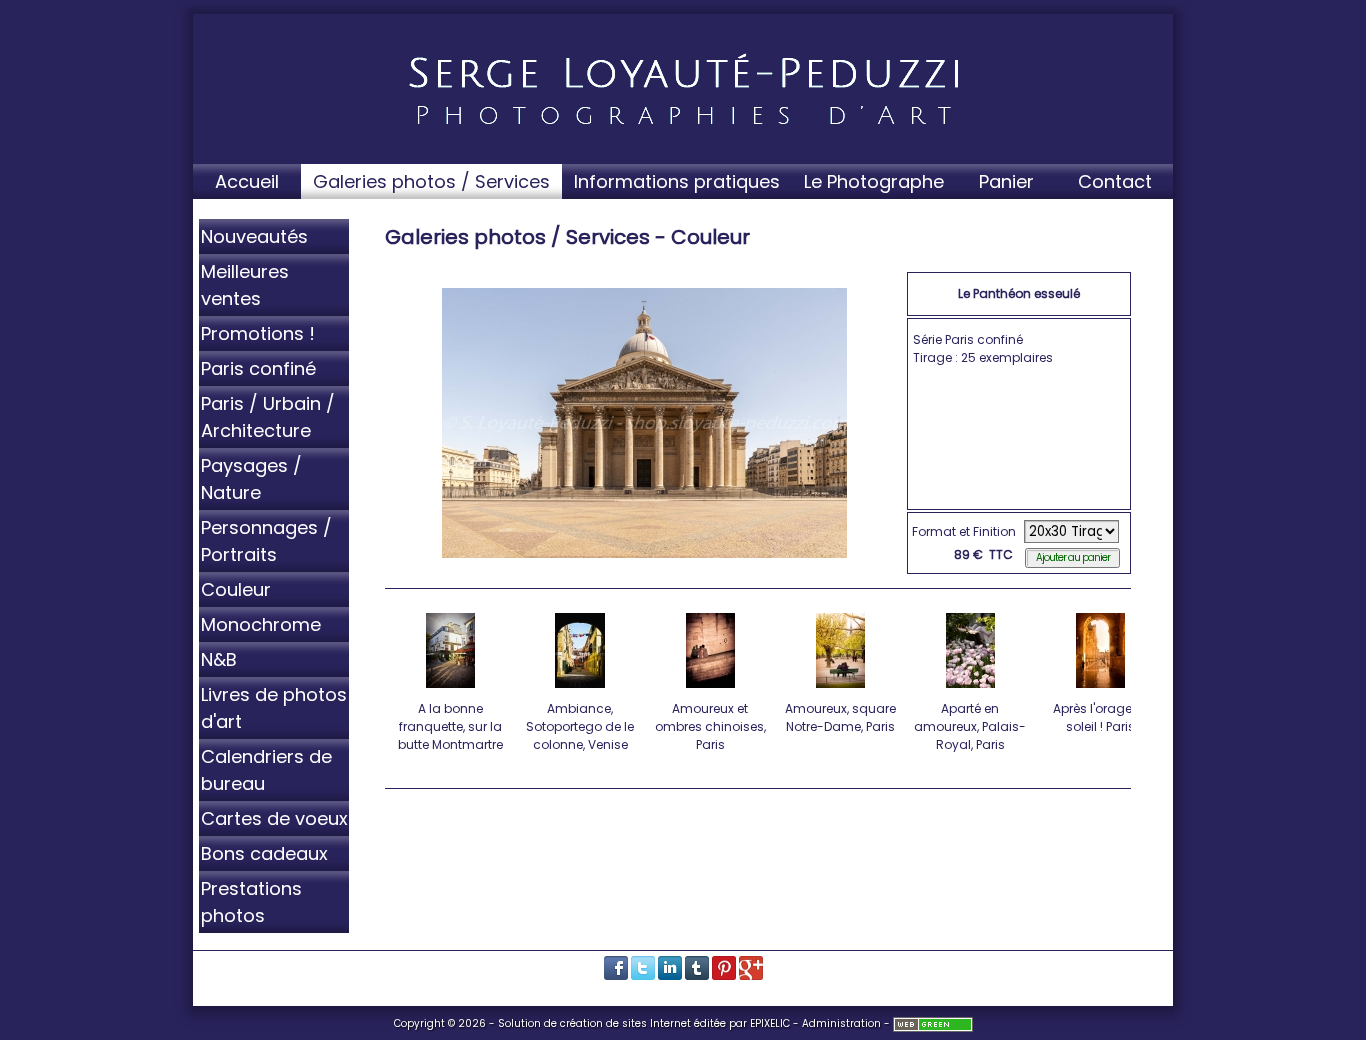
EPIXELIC (770, 1023)
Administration (841, 1023)
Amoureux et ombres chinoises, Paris (710, 726)
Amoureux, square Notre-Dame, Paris (840, 717)
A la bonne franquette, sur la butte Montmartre (450, 726)
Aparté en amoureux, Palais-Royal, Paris (970, 726)
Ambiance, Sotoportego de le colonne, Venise (580, 726)
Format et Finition (964, 531)
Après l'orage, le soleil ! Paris (1100, 717)
